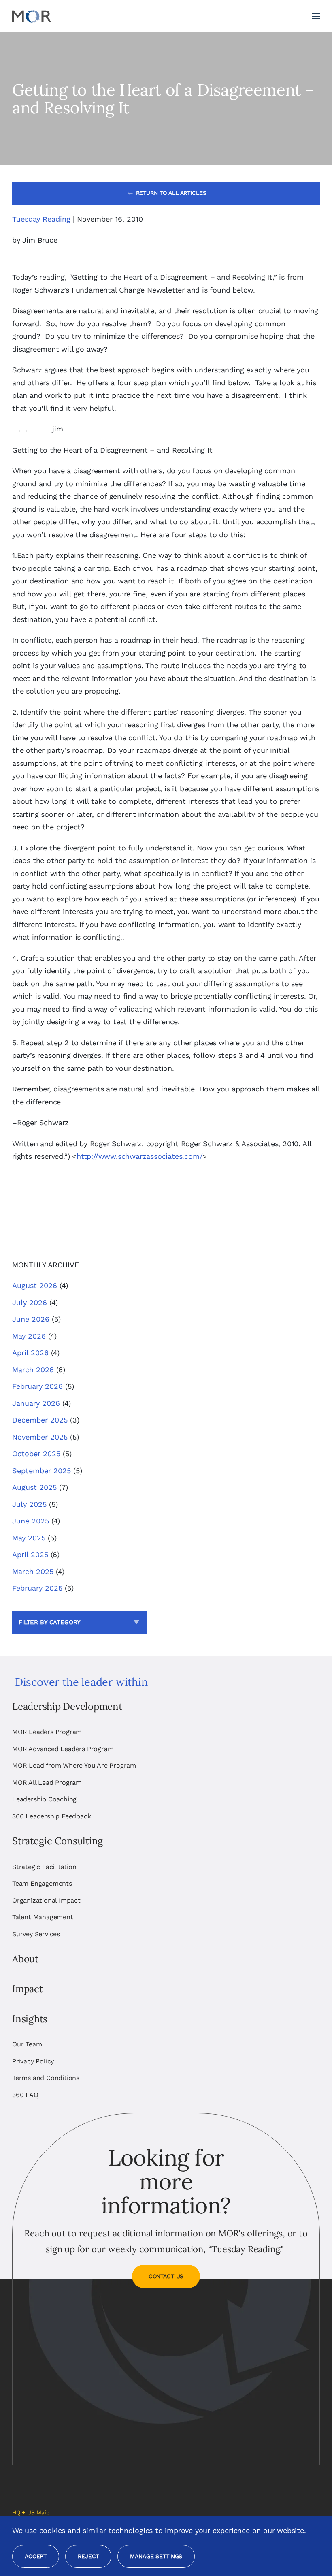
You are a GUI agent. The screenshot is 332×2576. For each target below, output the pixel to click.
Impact (28, 1989)
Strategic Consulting (57, 1841)
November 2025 (40, 1437)
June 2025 (31, 1521)
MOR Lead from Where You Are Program (74, 1765)
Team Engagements (42, 1883)
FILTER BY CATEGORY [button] (50, 1622)
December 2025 (40, 1420)
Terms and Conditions (46, 2078)
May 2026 (29, 1336)
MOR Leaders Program (47, 1732)
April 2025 (30, 1554)
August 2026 (35, 1285)
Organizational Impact (46, 1900)
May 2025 (29, 1538)
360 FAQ (25, 2095)
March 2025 (33, 1571)
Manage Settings (156, 2556)
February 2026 (37, 1386)
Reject (88, 2556)
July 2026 (30, 1302)
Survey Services (36, 1934)
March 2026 (33, 1370)
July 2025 (29, 1504)
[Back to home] (32, 16)
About (25, 1959)
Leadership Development (67, 1706)
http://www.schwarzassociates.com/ (139, 1156)
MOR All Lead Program (47, 1782)
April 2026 (30, 1353)
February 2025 (37, 1588)
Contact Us (166, 2276)
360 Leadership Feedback (51, 1816)
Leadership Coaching (44, 1799)
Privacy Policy (33, 2061)
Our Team (27, 2044)
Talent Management (43, 1917)
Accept (36, 2556)
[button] (316, 16)
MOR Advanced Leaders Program (63, 1749)
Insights (30, 2019)
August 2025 (34, 1487)
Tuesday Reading (41, 219)
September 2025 (41, 1471)
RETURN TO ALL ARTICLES (171, 193)
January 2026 (36, 1403)
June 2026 (31, 1319)
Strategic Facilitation (44, 1867)
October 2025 (36, 1454)
